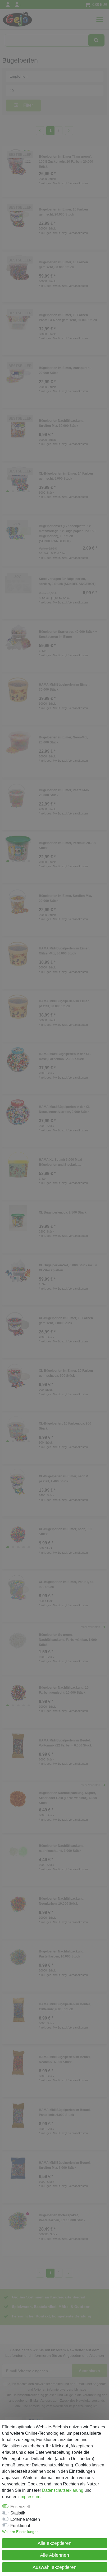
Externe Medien (25, 2519)
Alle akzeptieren (54, 2543)
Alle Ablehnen (54, 2555)
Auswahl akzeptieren (54, 2567)
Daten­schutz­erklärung (63, 2490)
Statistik (18, 2513)
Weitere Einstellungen (20, 2532)
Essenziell (20, 2507)
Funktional (20, 2526)
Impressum (30, 2497)
